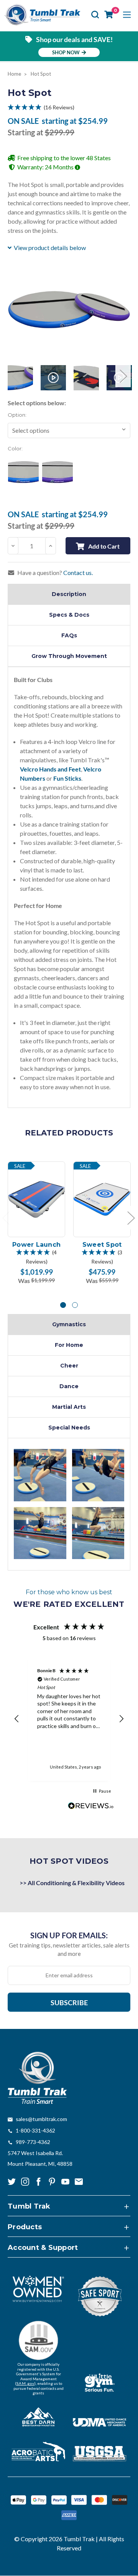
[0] (109, 15)
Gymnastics (69, 1324)
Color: (15, 448)
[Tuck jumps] (98, 1533)
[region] (69, 1719)
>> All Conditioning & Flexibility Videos (72, 1883)
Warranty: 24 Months (46, 167)
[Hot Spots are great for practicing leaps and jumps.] (40, 1533)
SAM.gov (25, 2383)
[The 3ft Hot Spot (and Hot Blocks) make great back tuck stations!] (40, 1475)
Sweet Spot (102, 1245)
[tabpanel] (37, 1223)
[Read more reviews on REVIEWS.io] (91, 1807)
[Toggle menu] (127, 15)
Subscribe (69, 2003)
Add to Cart (104, 546)
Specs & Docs (69, 615)
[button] (69, 107)
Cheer (69, 1366)
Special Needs (69, 1428)
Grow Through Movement (69, 656)
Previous (15, 376)
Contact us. (78, 573)
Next (123, 376)
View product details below (50, 248)
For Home (69, 1345)
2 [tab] (75, 1305)
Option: (17, 415)
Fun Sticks (67, 778)
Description (69, 594)
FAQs (69, 635)
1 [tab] (63, 1305)
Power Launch (36, 1245)
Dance (69, 1386)
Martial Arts (69, 1407)
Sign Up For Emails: (69, 1935)
